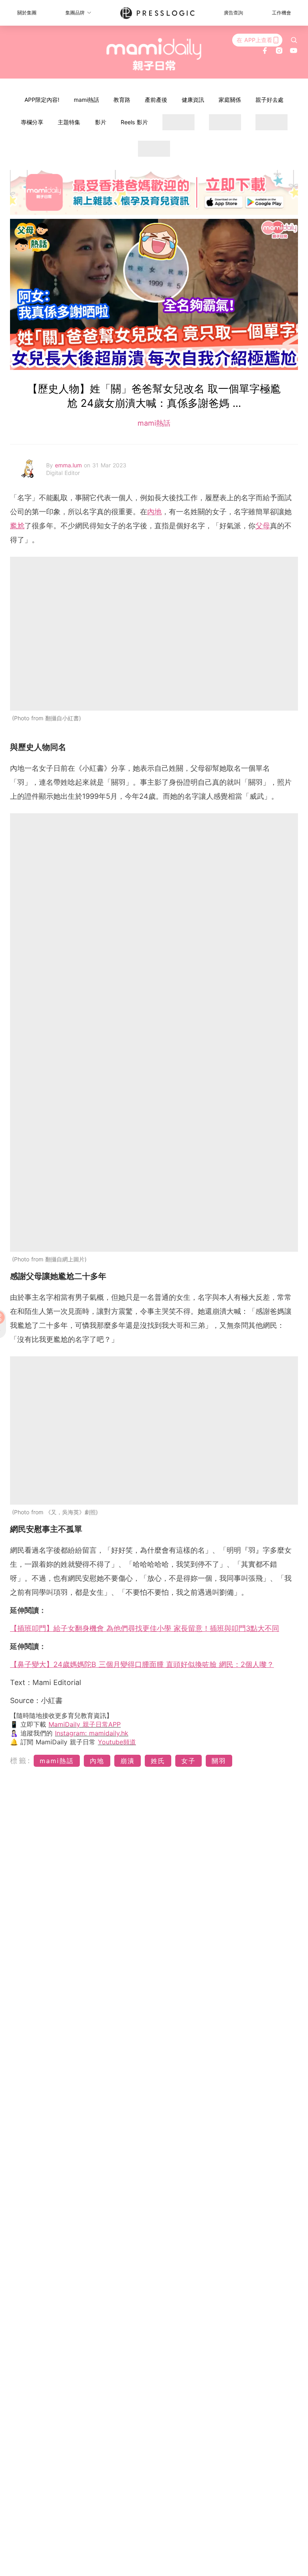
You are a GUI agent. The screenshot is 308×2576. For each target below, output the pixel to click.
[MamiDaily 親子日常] (154, 54)
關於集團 (27, 13)
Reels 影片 (134, 122)
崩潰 (128, 1761)
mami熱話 (86, 100)
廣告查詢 (233, 13)
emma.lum (69, 465)
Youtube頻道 (117, 1742)
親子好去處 (269, 100)
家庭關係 (230, 100)
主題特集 (69, 122)
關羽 (219, 1761)
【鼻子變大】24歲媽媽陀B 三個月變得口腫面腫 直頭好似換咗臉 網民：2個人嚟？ (142, 1664)
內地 (154, 512)
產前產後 (156, 100)
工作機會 (282, 13)
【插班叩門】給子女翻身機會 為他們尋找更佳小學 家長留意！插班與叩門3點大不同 (145, 1628)
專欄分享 (32, 122)
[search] (294, 40)
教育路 (122, 100)
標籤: (21, 1761)
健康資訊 (193, 100)
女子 (188, 1761)
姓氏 (158, 1761)
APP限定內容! (42, 100)
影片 (101, 122)
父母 (263, 526)
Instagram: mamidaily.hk (92, 1733)
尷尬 (17, 526)
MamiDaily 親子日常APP (85, 1724)
